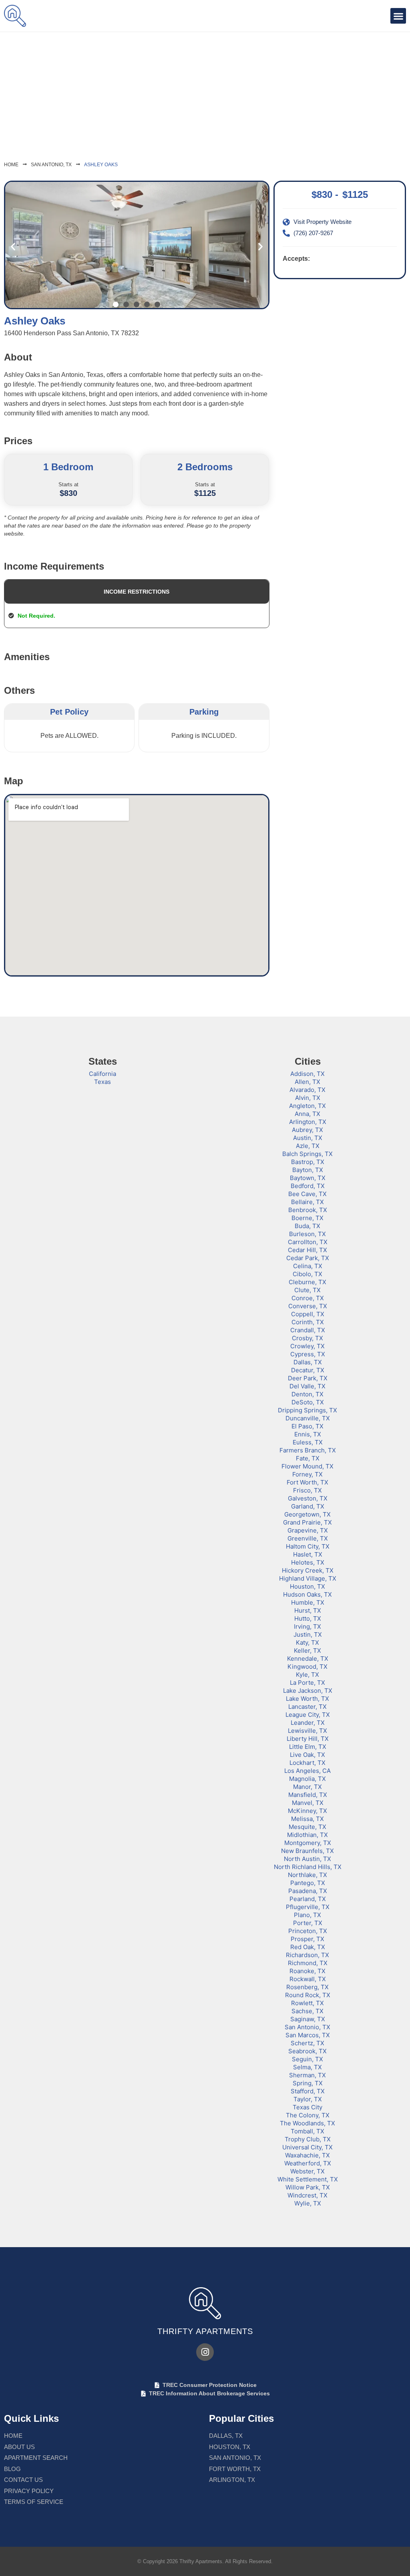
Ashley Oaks (101, 165)
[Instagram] (205, 2352)
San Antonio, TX (51, 165)
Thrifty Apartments (205, 2331)
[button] (398, 16)
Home (11, 165)
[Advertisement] (205, 92)
